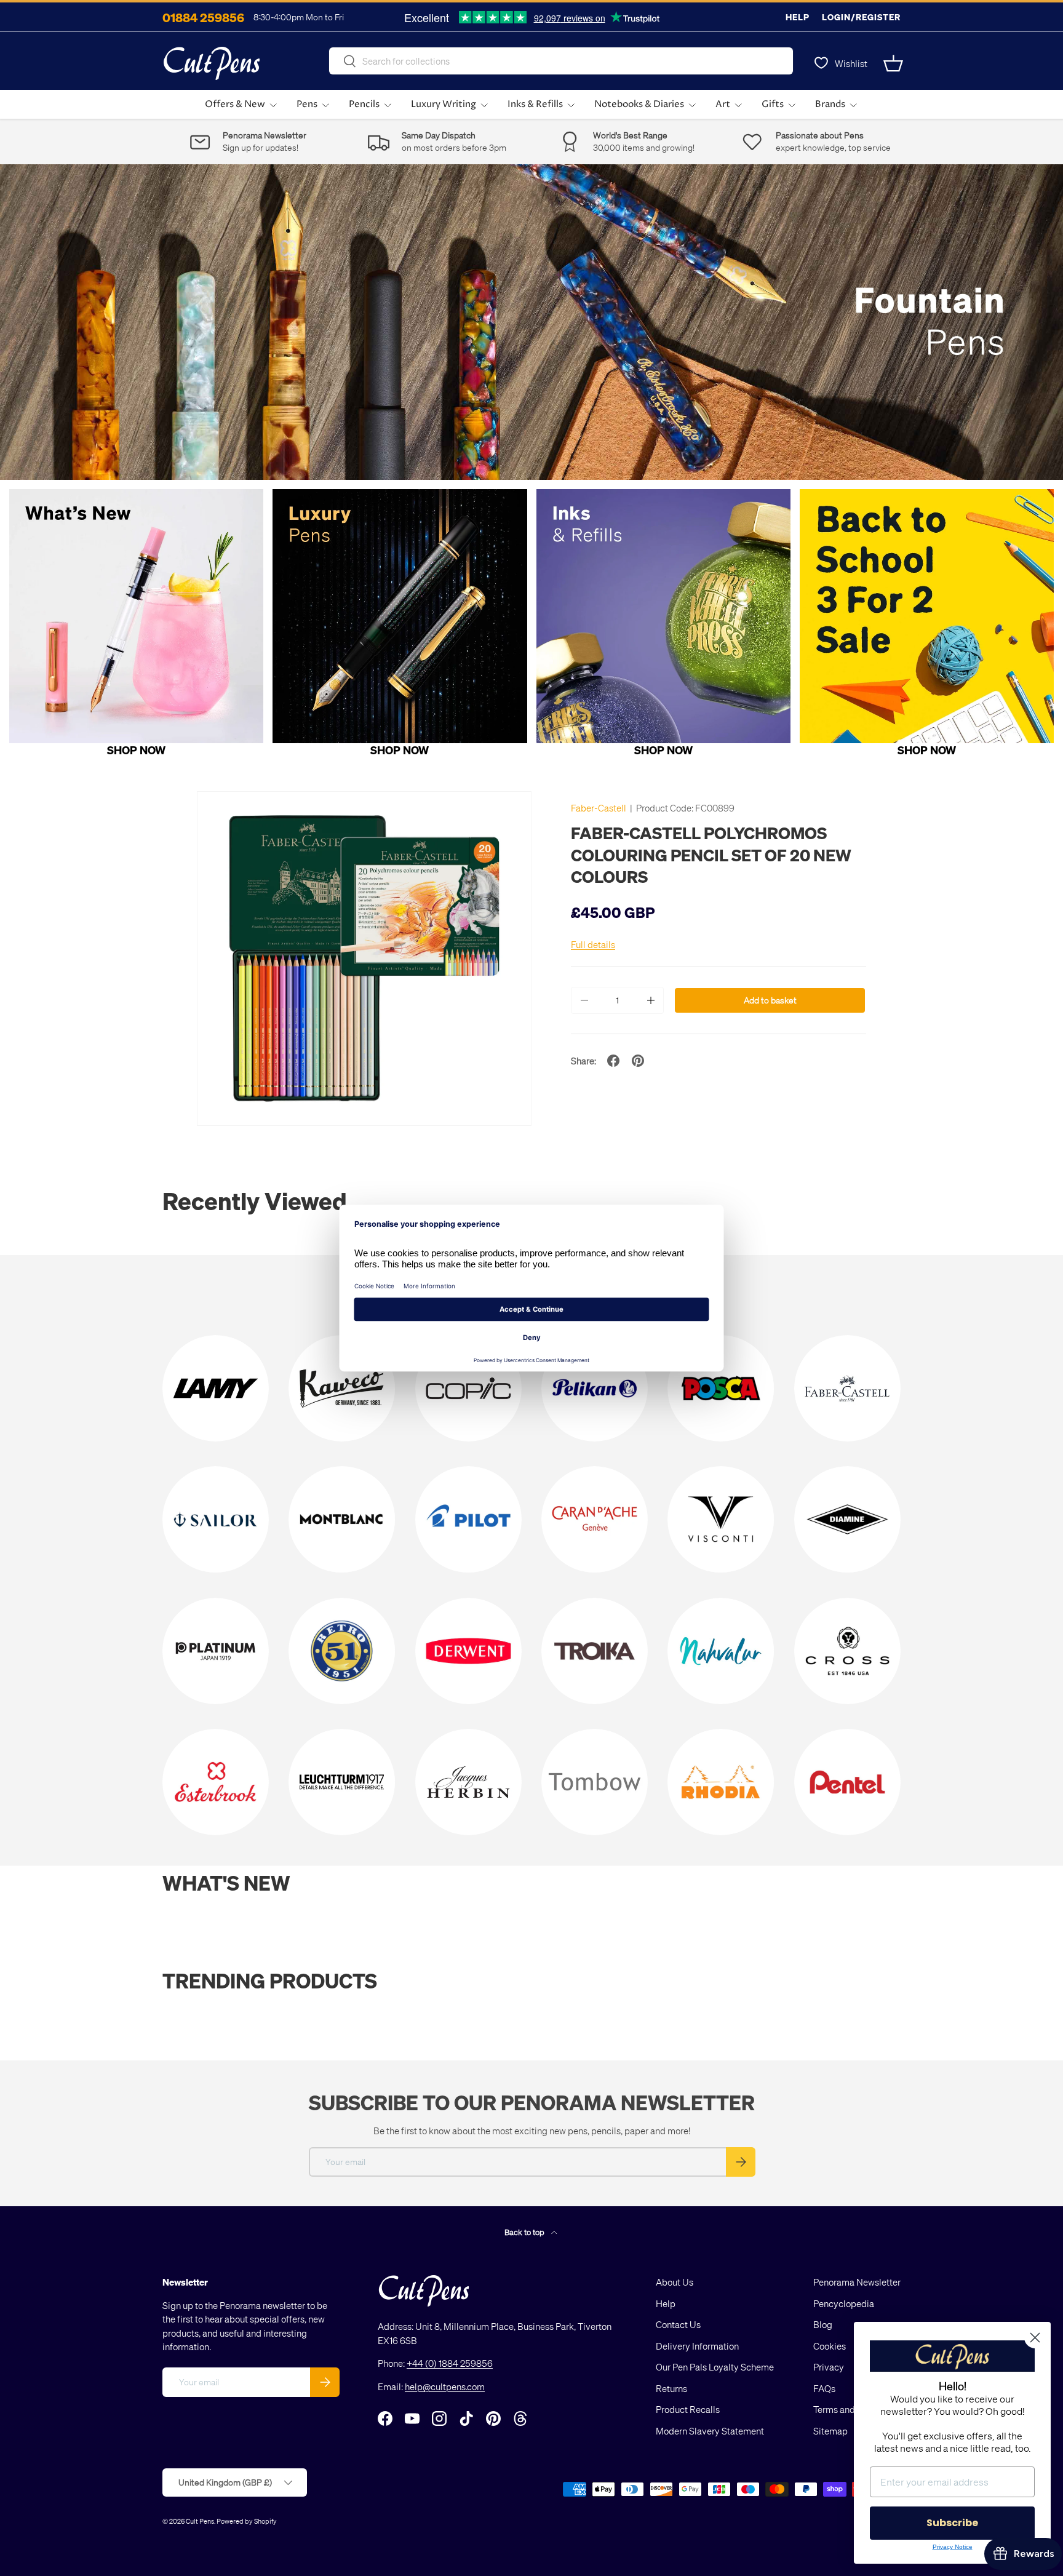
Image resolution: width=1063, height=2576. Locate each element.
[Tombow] (595, 1782)
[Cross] (847, 1651)
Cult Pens (200, 2521)
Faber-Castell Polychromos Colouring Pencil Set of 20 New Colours (711, 854)
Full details (593, 944)
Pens (307, 104)
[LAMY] (216, 1388)
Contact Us (678, 2324)
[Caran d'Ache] (595, 1519)
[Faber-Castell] (847, 1388)
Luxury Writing (444, 104)
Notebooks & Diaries (639, 104)
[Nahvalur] (721, 1651)
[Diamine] (847, 1519)
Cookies (830, 2346)
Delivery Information (697, 2346)
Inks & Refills (535, 104)
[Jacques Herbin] (468, 1782)
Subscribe (952, 2523)
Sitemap (830, 2431)
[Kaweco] (342, 1388)
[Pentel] (847, 1782)
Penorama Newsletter (857, 2282)
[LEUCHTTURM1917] (342, 1782)
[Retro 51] (342, 1651)
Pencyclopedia (844, 2303)
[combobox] (561, 61)
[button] (893, 63)
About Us (675, 2282)
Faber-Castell (599, 808)
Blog (823, 2324)
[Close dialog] (1035, 2338)
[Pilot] (468, 1519)
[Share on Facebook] (613, 1061)
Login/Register (861, 17)
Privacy (829, 2367)
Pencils (364, 104)
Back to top (525, 2232)
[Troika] (595, 1651)
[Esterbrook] (216, 1782)
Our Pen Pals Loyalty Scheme (715, 2367)
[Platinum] (216, 1651)
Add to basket (770, 1000)
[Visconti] (721, 1519)
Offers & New (235, 104)
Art (723, 104)
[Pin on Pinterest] (638, 1061)
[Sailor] (216, 1519)
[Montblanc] (342, 1519)
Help (798, 17)
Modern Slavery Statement (710, 2431)
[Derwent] (468, 1651)
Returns (671, 2388)
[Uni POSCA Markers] (721, 1388)
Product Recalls (688, 2409)
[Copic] (468, 1388)
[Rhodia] (721, 1782)
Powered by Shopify (247, 2521)
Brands (830, 104)
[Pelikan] (595, 1388)
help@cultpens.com (445, 2387)
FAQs (824, 2388)
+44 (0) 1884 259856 (450, 2363)
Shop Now (136, 750)
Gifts (773, 104)
